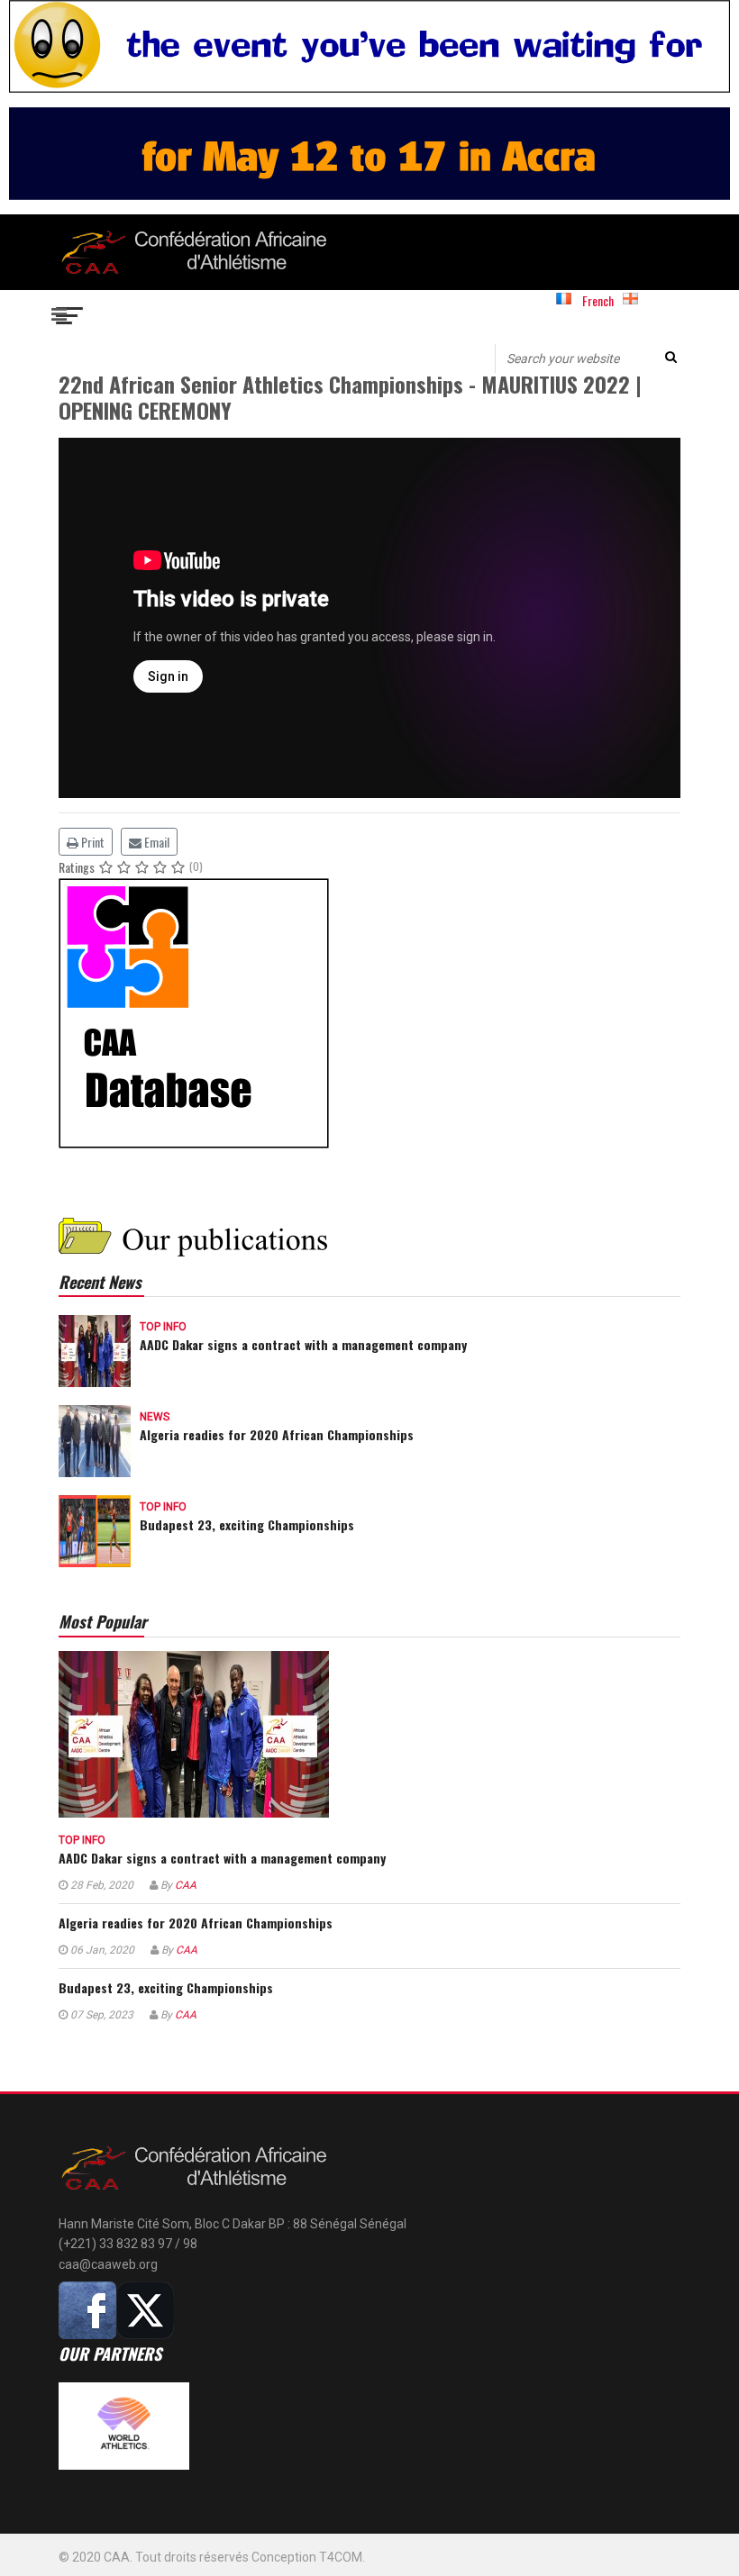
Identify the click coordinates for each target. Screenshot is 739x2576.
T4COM (341, 2557)
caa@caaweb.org (108, 2264)
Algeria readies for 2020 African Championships (277, 1434)
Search (671, 357)
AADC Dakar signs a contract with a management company (303, 1344)
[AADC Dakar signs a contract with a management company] (95, 1349)
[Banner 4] (369, 1013)
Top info (163, 1327)
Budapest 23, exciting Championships (247, 1524)
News (155, 1417)
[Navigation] (70, 313)
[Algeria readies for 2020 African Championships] (95, 1439)
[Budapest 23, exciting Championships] (95, 1529)
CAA (186, 1885)
